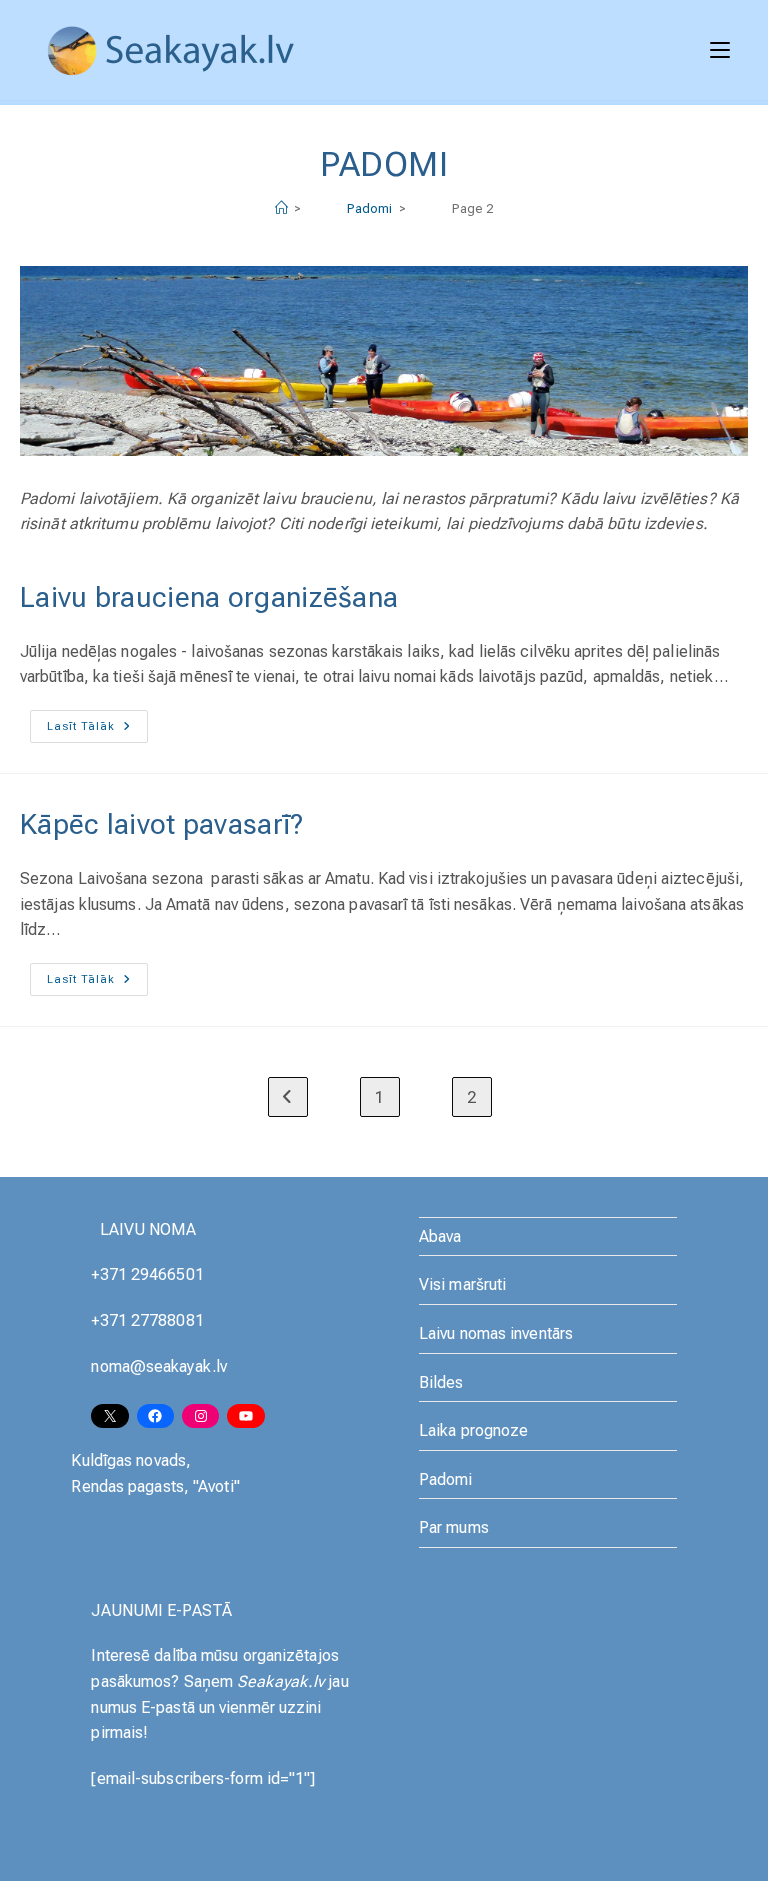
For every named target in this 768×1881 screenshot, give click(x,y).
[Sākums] (281, 208)
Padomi (446, 1479)
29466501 (167, 1274)
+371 (111, 1274)
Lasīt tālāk (97, 731)
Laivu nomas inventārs (496, 1333)
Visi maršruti (462, 1284)
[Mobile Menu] (720, 50)
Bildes (441, 1382)
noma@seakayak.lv (159, 1366)
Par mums (454, 1527)
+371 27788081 (147, 1320)
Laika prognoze (473, 1430)
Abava (440, 1236)
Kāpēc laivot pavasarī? (162, 824)
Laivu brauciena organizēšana (209, 597)
